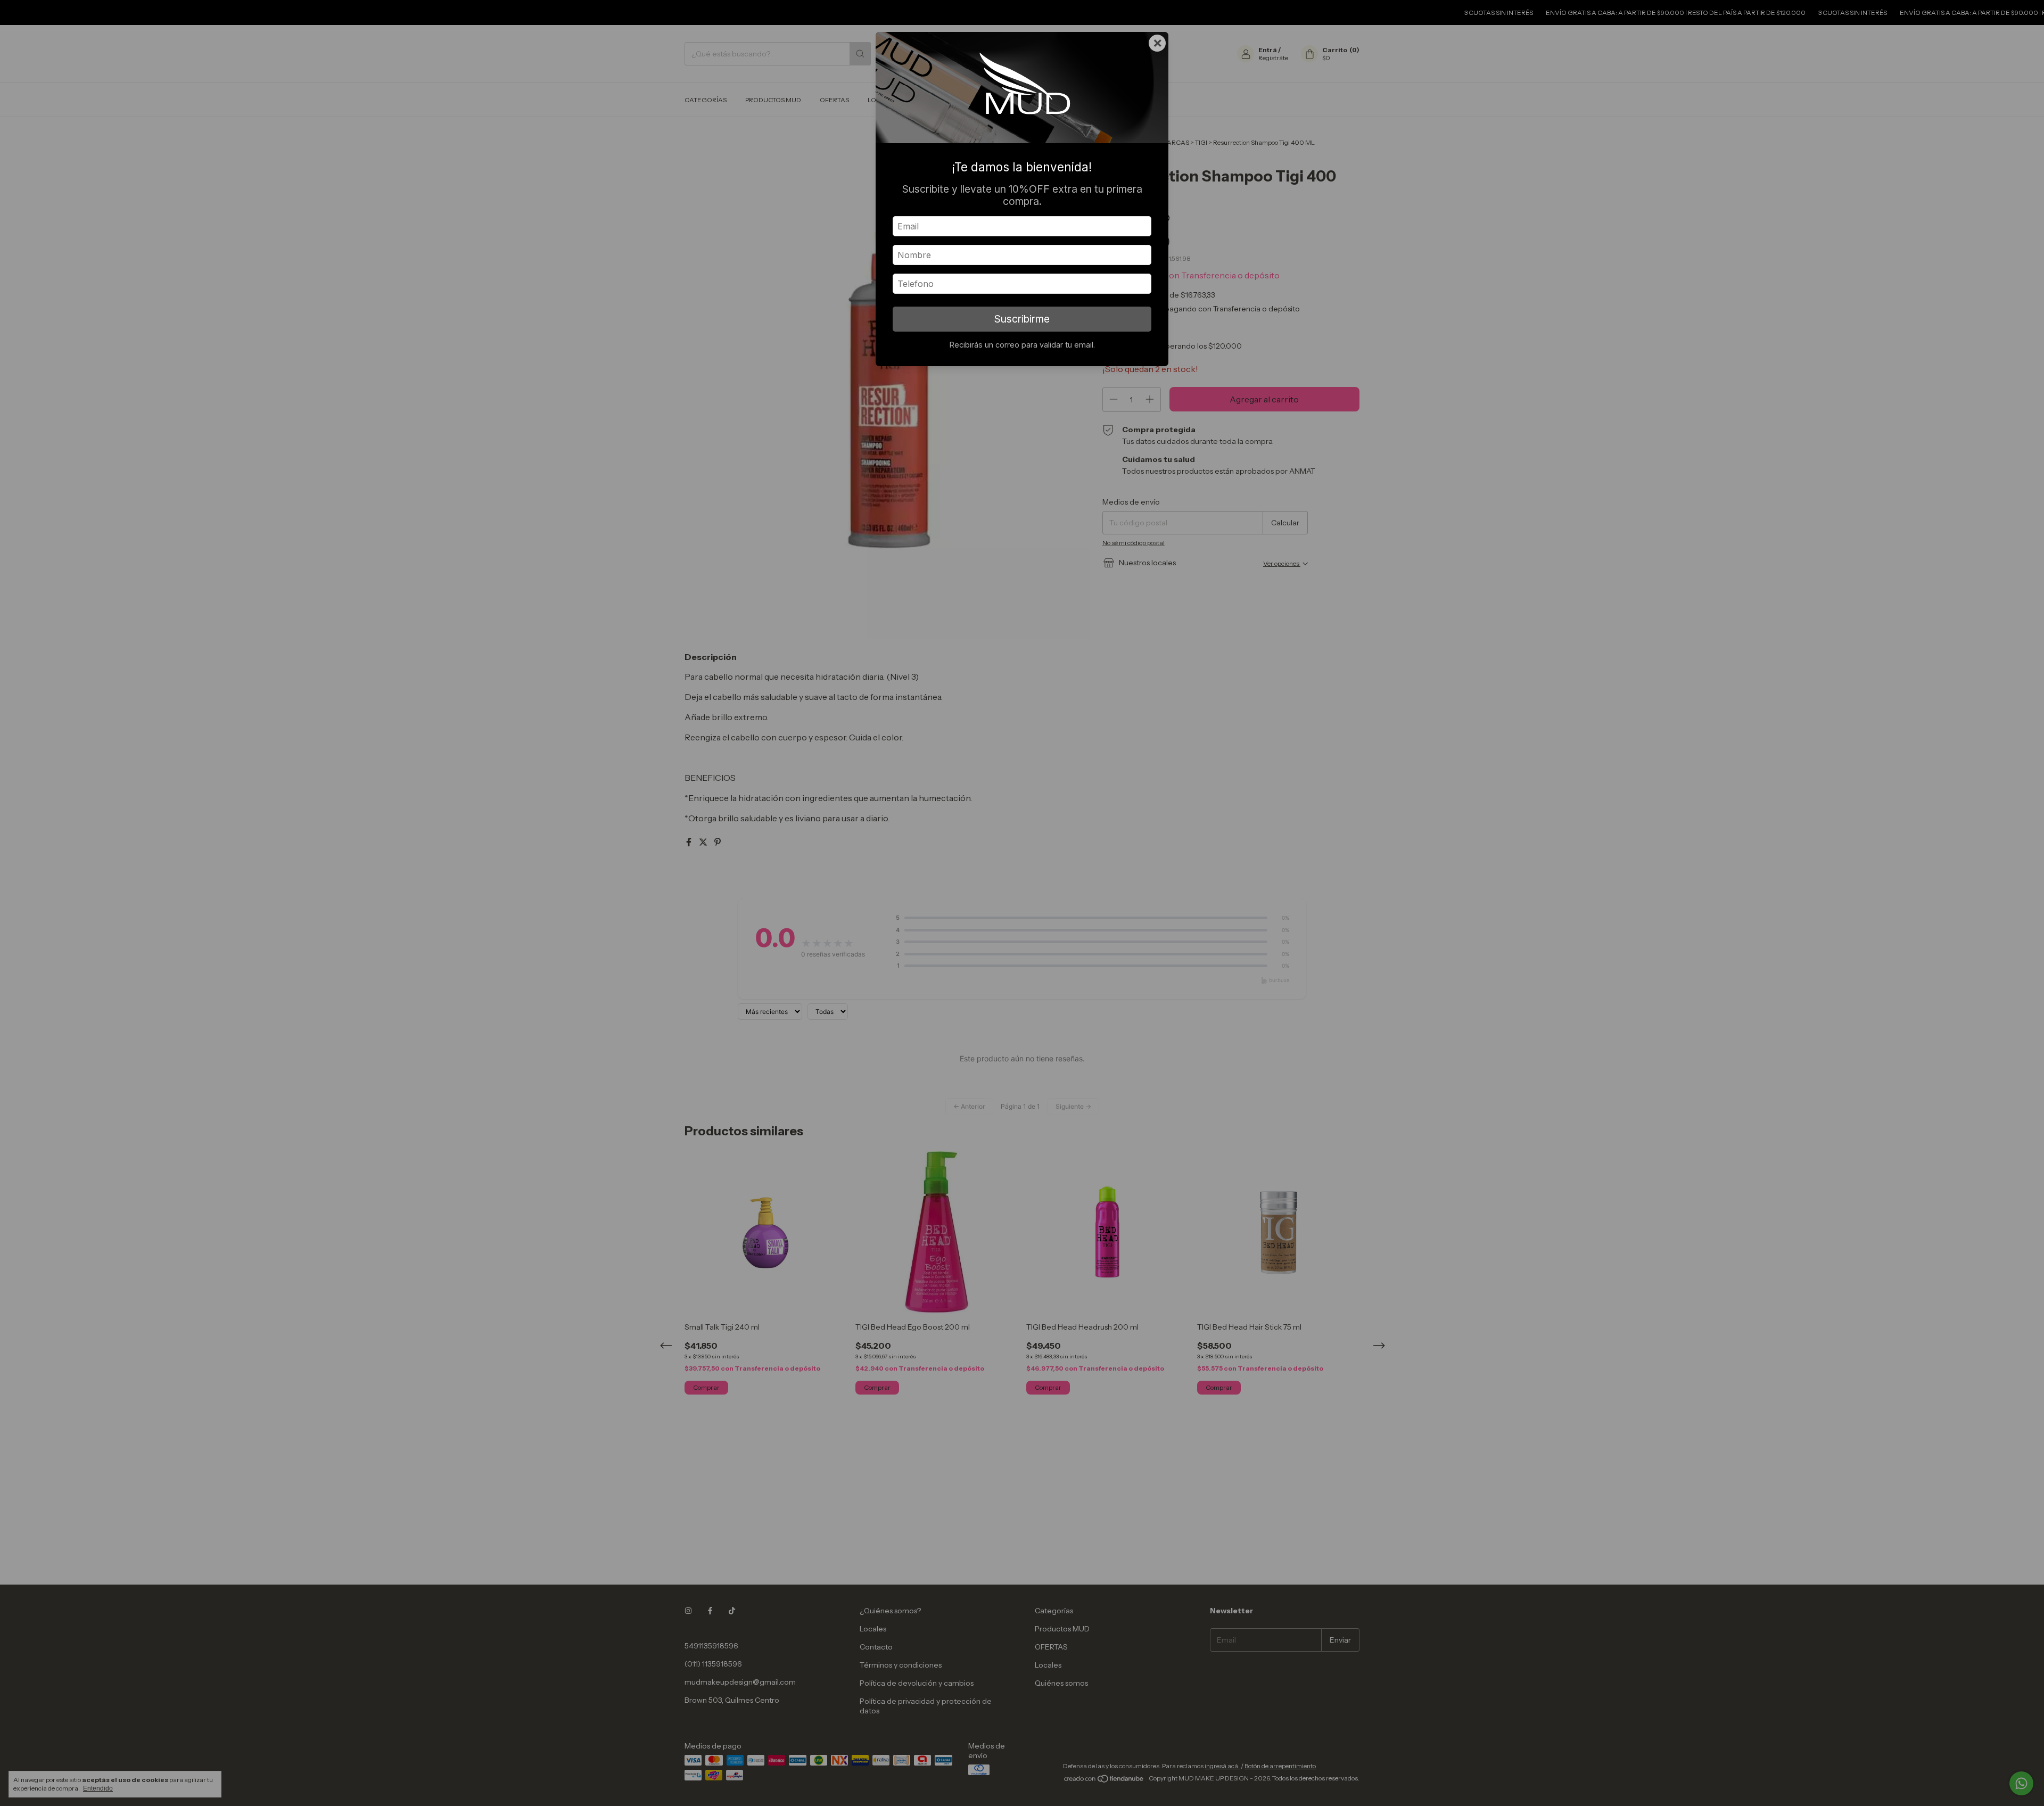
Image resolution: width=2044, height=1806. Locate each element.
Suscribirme (1022, 319)
